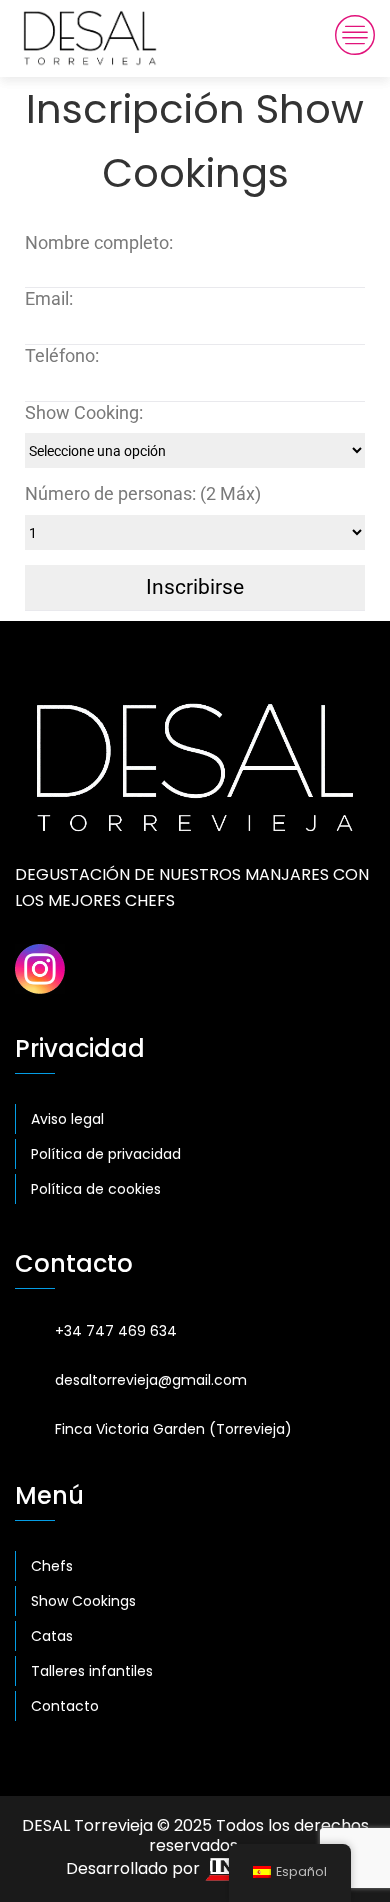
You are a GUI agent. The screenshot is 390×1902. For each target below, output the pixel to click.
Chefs (52, 1566)
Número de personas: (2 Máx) (143, 494)
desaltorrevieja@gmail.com (151, 1380)
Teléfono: (62, 356)
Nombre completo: (99, 243)
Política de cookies (96, 1189)
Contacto (65, 1706)
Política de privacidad (106, 1154)
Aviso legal (67, 1119)
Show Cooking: (84, 413)
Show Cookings (83, 1601)
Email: (49, 299)
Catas (52, 1636)
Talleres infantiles (92, 1671)
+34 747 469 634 (116, 1331)
